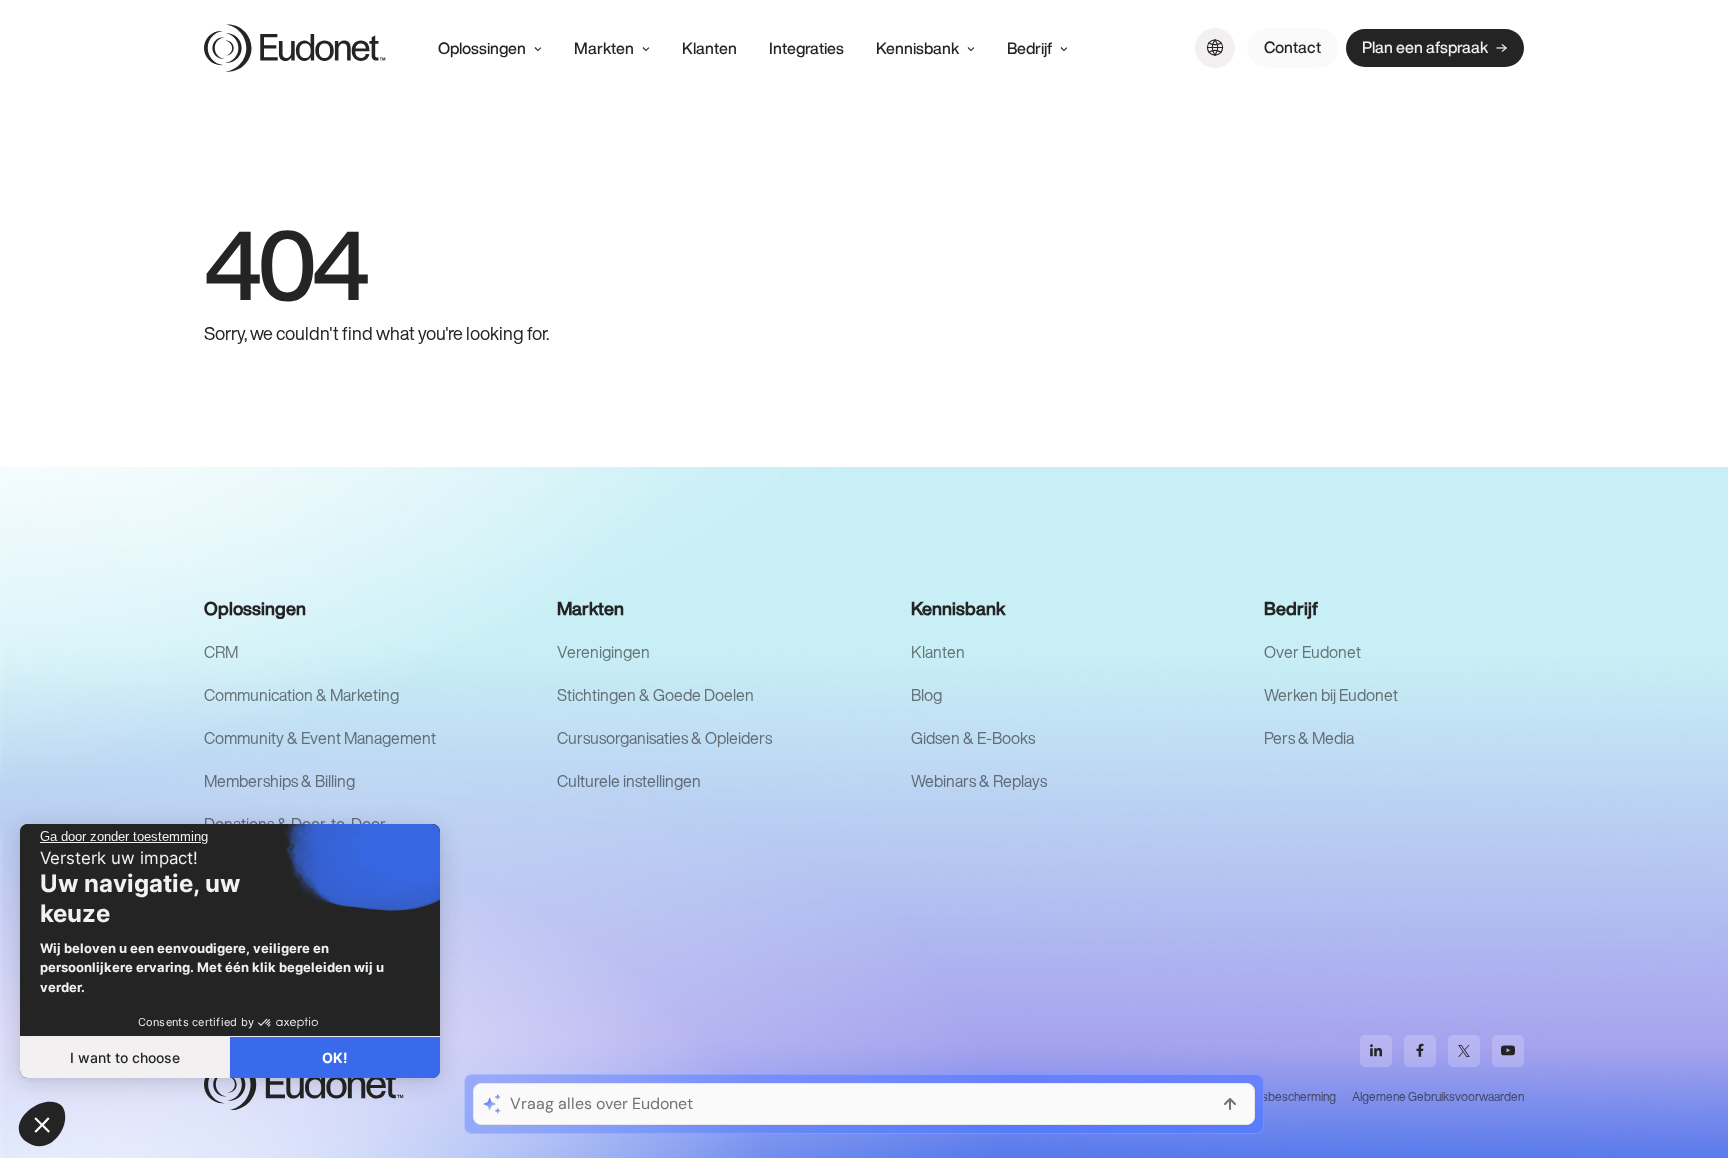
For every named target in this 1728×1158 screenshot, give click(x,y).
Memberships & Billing (279, 781)
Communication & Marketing (301, 695)
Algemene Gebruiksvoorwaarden (1438, 1096)
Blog (926, 695)
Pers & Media (1309, 738)
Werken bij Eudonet (1331, 695)
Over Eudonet (1312, 652)
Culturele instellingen (629, 781)
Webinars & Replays (979, 781)
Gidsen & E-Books (973, 738)
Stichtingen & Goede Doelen (655, 695)
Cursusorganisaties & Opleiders (664, 738)
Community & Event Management (320, 738)
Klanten (938, 652)
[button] (42, 1124)
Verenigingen (603, 652)
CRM (221, 652)
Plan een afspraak (1425, 47)
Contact (1292, 47)
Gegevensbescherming (1274, 1096)
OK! (335, 1057)
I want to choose (125, 1057)
